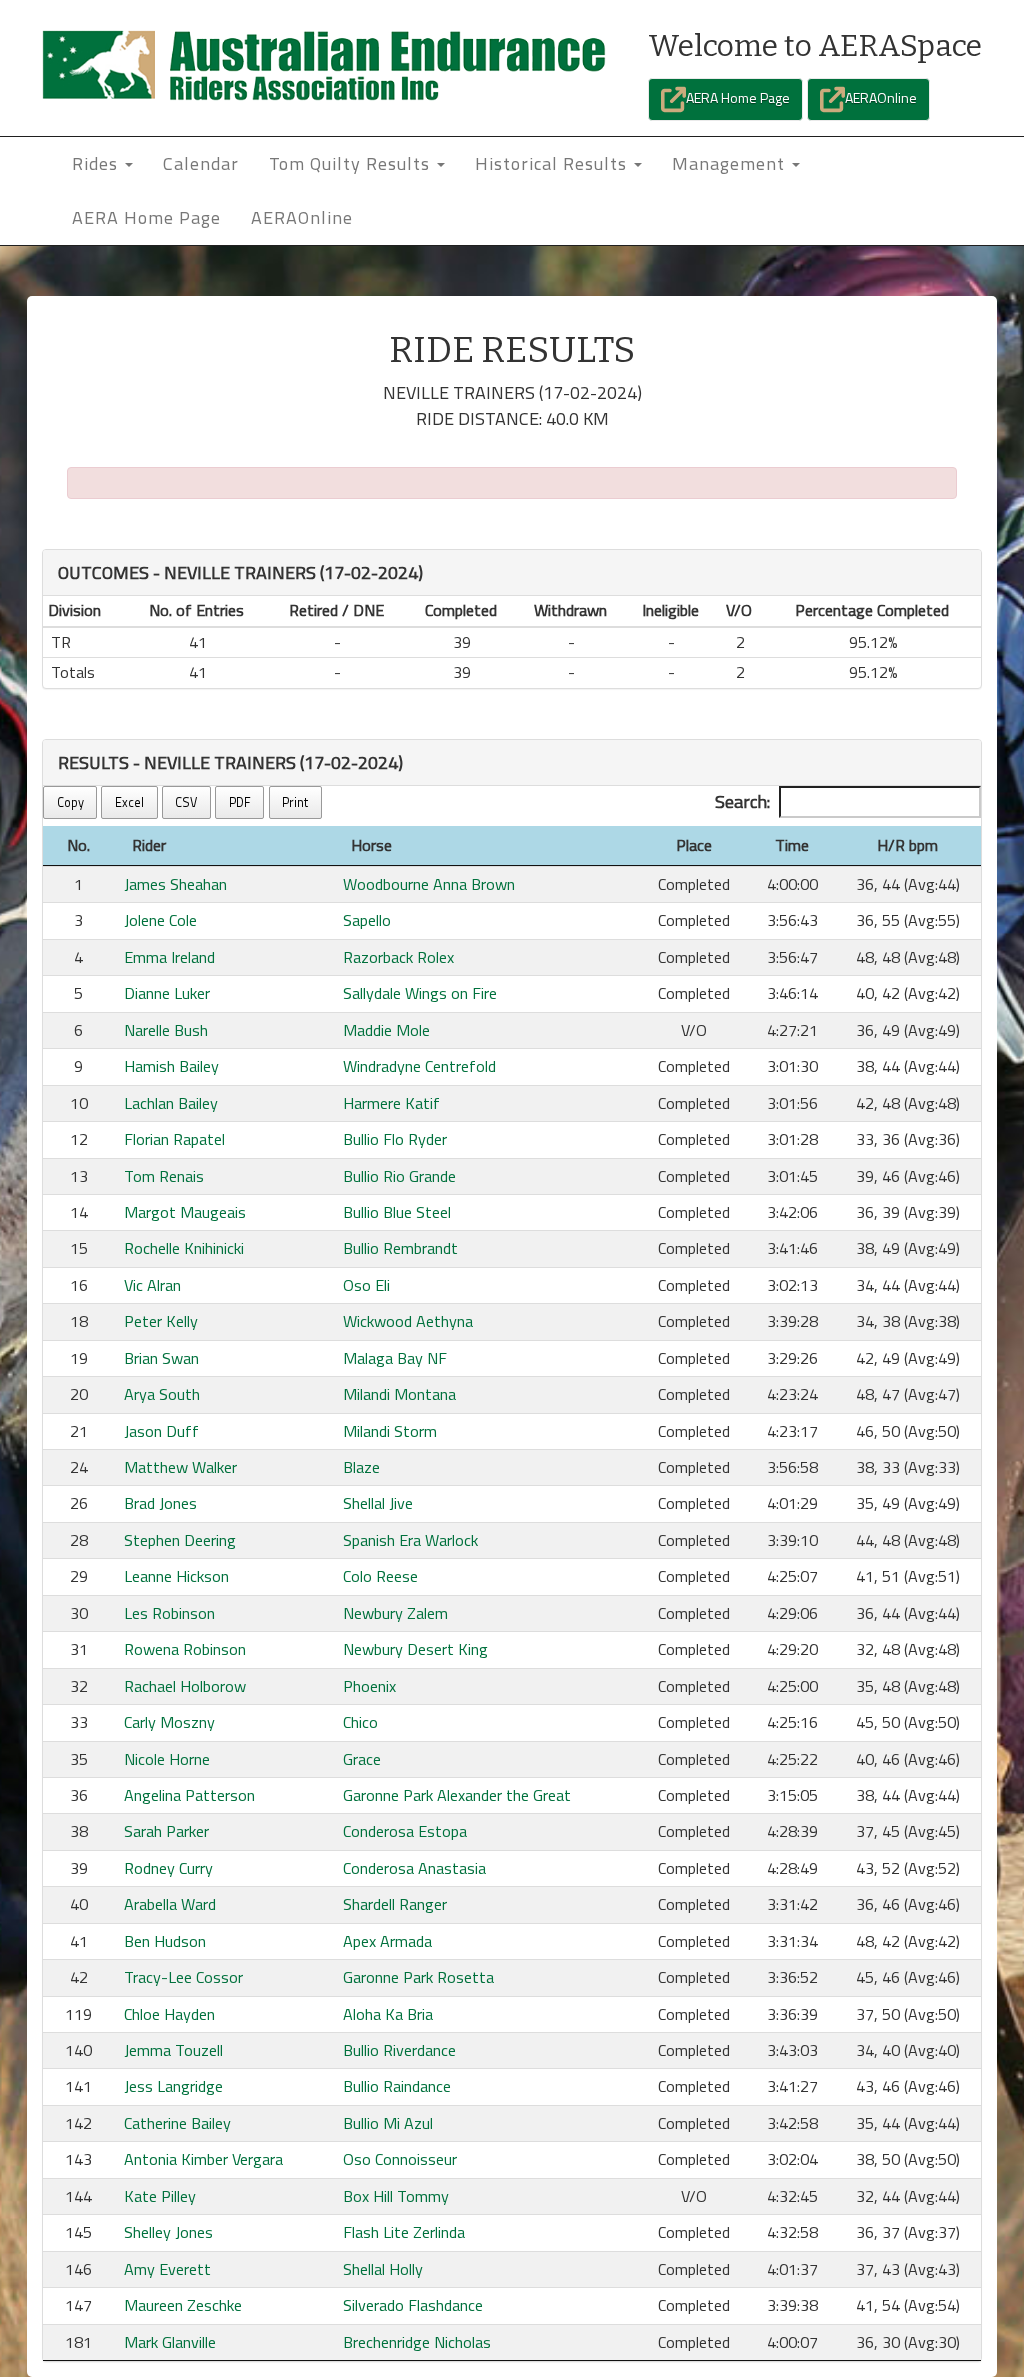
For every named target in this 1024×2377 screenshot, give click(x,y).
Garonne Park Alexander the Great (457, 1795)
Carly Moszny (169, 1722)
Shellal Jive (378, 1503)
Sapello (367, 920)
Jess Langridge (173, 2086)
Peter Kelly (161, 1321)
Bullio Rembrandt (400, 1248)
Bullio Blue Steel (397, 1212)
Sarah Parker (166, 1831)
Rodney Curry (168, 1868)
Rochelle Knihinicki (184, 1248)
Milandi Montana (399, 1394)
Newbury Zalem (395, 1613)
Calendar (201, 163)
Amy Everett (167, 2269)
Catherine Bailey (177, 2123)
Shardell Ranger (395, 1904)
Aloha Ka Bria (388, 2014)
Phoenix (369, 1686)
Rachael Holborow (185, 1686)
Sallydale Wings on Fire (420, 993)
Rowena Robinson (185, 1649)
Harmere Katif (391, 1103)
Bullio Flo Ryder (395, 1139)
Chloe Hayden (169, 2014)
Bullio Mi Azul (388, 2123)
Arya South (162, 1394)
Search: (742, 801)
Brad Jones (160, 1503)
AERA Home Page (738, 97)
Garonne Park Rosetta (418, 1977)
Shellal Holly (383, 2269)
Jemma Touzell (173, 2050)
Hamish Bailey (171, 1066)
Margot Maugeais (185, 1212)
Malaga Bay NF (395, 1358)
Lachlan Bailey (171, 1103)
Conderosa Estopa (405, 1831)
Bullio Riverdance (399, 2050)
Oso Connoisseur (400, 2159)
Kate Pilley (160, 2196)
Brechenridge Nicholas (417, 2342)
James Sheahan (175, 884)
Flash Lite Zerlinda (404, 2232)
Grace (362, 1759)
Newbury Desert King (415, 1649)
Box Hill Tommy (396, 2196)
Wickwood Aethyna (408, 1321)
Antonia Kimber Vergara (203, 2159)
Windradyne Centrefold (419, 1066)
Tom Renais (164, 1176)
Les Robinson (169, 1613)
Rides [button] (97, 163)
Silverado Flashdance (413, 2305)
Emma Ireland (169, 957)
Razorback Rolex (398, 957)
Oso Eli (366, 1285)
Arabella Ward (170, 1904)
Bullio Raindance (397, 2086)
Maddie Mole (386, 1030)
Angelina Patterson (189, 1795)
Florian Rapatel (174, 1139)
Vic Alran (152, 1285)
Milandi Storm (390, 1431)
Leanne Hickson (176, 1576)
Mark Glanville (170, 2342)
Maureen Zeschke (183, 2305)
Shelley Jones (168, 2232)
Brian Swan (161, 1358)
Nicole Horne (167, 1759)
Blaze (361, 1467)
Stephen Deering (180, 1540)
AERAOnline (881, 97)
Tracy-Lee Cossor (183, 1977)
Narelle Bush (166, 1030)
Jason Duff (161, 1431)
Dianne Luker (167, 993)
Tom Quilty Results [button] (352, 163)
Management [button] (731, 163)
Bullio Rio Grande (399, 1176)
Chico (360, 1722)
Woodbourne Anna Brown (429, 884)
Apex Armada (387, 1941)
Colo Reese (380, 1576)
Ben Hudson (165, 1941)
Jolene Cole (160, 920)
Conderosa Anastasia (414, 1868)
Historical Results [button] (553, 163)
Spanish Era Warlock (410, 1540)
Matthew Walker (180, 1467)
